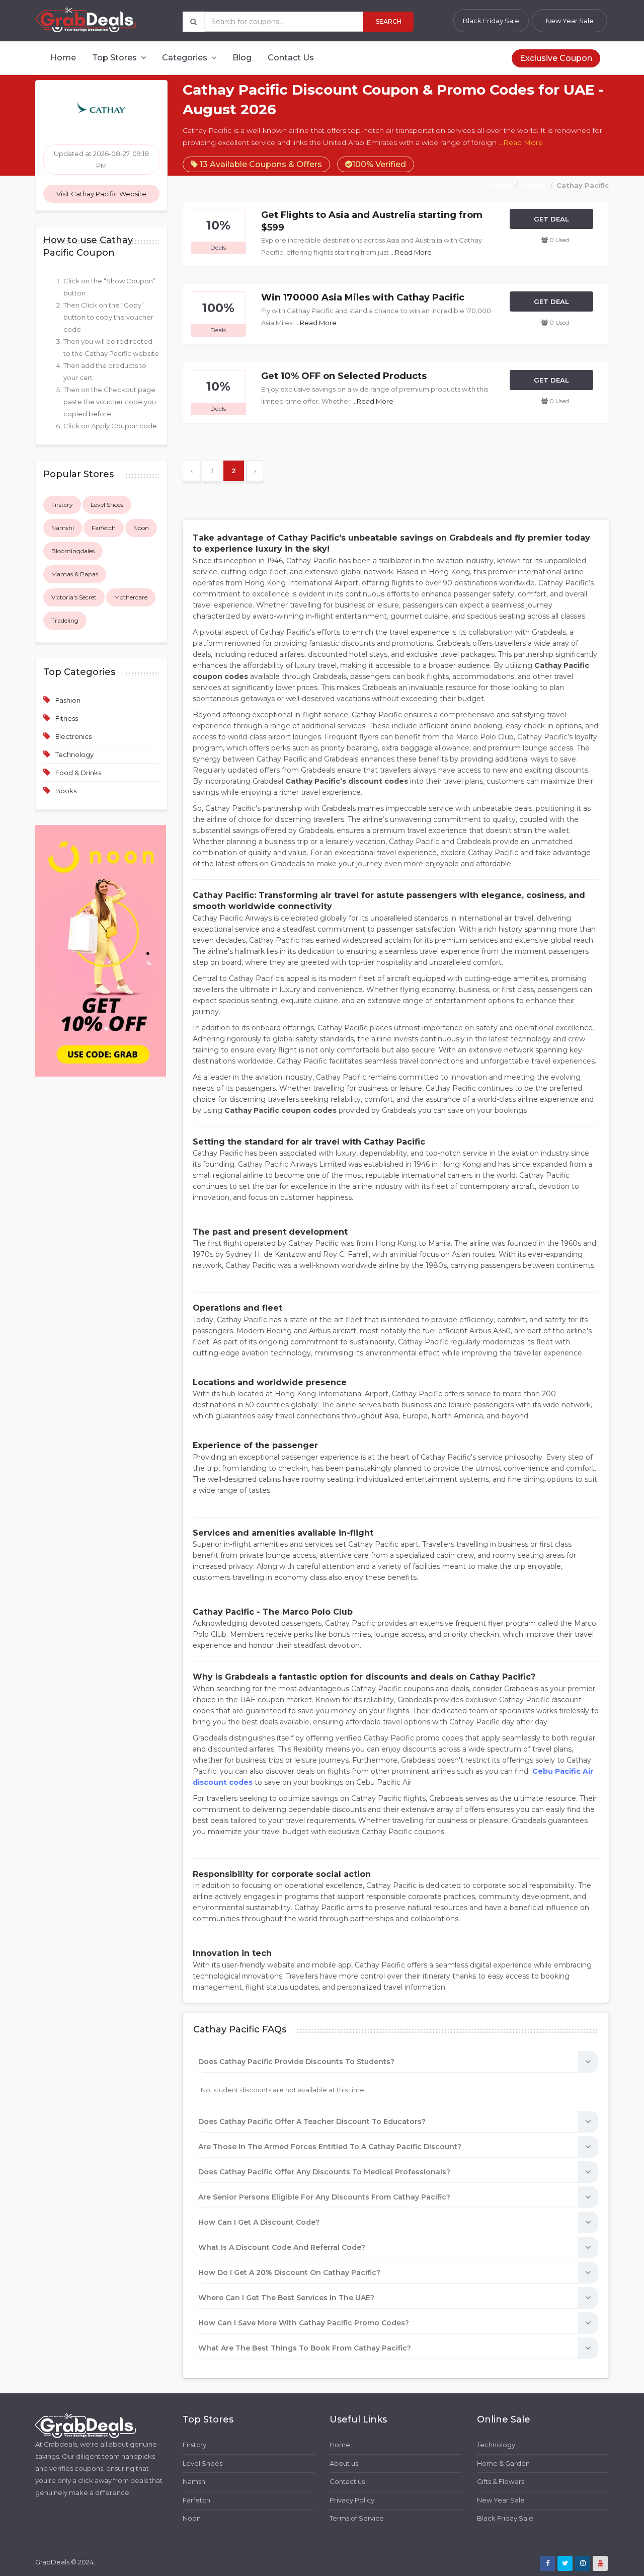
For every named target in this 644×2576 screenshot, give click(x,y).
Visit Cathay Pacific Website (101, 194)
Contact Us (291, 58)
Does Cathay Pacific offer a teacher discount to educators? (312, 2122)
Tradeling (65, 620)
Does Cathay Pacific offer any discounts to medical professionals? (324, 2172)
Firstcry (62, 505)
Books (66, 791)
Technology (74, 754)
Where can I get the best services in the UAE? (286, 2298)
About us (344, 2463)
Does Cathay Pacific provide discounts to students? (296, 2062)
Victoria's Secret (74, 597)
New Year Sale (570, 21)
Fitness (67, 718)
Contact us (347, 2481)
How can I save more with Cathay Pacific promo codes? (304, 2323)
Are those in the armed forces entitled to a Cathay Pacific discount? (330, 2147)
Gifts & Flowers (501, 2481)
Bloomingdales (73, 551)
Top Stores (115, 58)
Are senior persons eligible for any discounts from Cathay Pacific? (324, 2197)
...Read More (521, 142)
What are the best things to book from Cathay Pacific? (305, 2348)
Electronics (73, 736)
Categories (186, 58)
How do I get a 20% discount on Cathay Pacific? (289, 2272)
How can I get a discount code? (259, 2222)
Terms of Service (357, 2518)
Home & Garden (503, 2463)
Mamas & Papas (75, 574)
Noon (141, 528)
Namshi (63, 528)
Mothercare (131, 597)
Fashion (68, 700)
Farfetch (104, 528)
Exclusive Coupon (556, 58)
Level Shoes (107, 505)
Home (63, 58)
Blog (242, 58)
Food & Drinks (78, 773)
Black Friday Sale (491, 21)
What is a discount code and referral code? (282, 2247)
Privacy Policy (352, 2500)
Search (389, 21)
